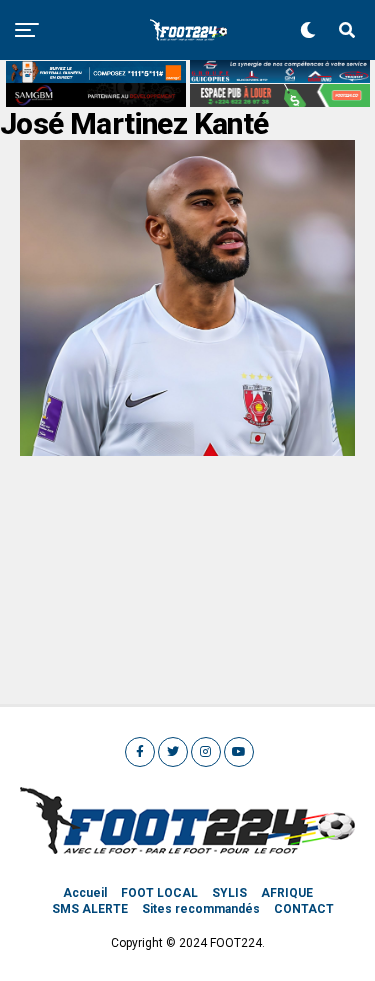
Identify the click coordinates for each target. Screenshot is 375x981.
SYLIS (229, 893)
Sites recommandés (201, 909)
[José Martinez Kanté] (187, 450)
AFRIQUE (287, 893)
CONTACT (304, 909)
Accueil (85, 893)
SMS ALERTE (90, 909)
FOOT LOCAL (159, 893)
